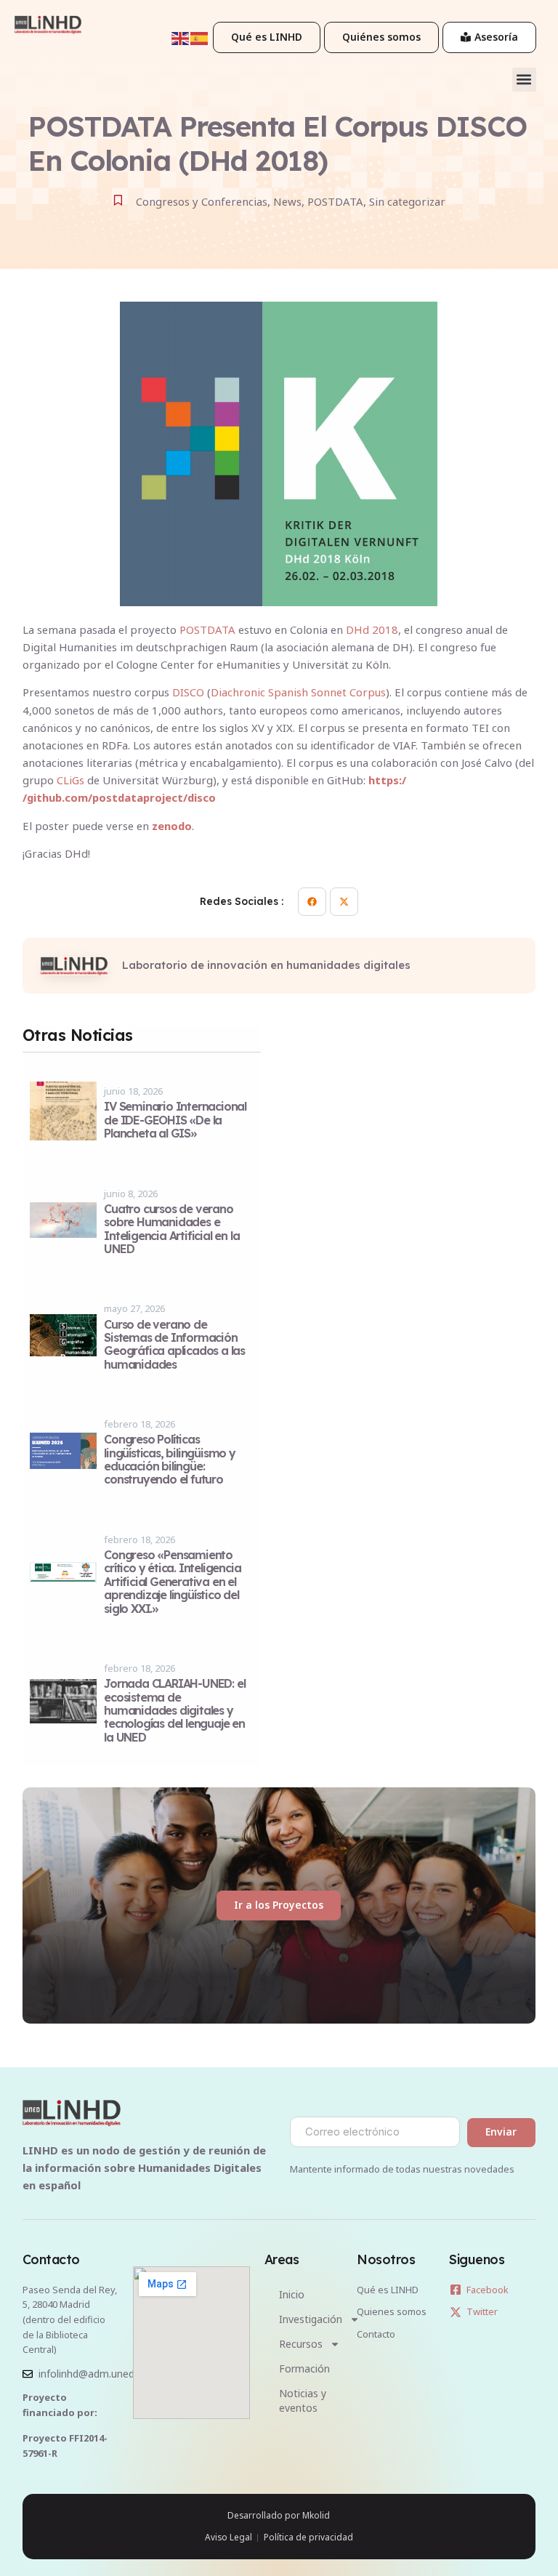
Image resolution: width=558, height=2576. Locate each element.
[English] (181, 37)
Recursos (301, 2344)
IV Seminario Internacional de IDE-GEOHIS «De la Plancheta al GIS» (175, 1120)
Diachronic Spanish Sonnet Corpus (298, 692)
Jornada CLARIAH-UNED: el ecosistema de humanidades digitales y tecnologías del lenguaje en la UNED (174, 1710)
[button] (524, 80)
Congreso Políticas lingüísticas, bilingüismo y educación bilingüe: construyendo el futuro (170, 1459)
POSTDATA (207, 629)
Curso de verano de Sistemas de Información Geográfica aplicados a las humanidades (174, 1344)
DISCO (188, 692)
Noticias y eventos (303, 2400)
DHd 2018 (372, 629)
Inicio (292, 2294)
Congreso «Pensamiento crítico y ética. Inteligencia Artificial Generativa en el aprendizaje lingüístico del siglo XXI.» (172, 1582)
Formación (304, 2368)
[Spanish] (200, 37)
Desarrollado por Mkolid (279, 2515)
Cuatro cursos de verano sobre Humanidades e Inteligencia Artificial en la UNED (171, 1229)
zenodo (172, 826)
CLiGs (70, 780)
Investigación (311, 2319)
